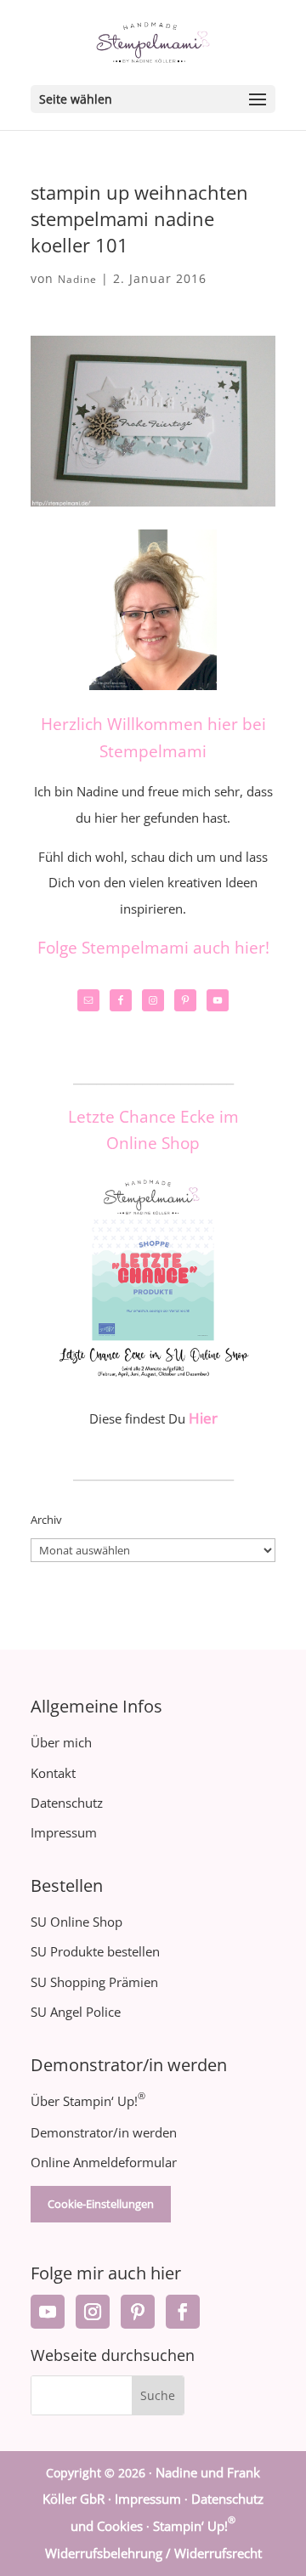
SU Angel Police (76, 2012)
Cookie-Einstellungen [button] (101, 2204)
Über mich (61, 1742)
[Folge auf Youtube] (48, 2312)
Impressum (64, 1832)
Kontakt (53, 1773)
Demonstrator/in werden (104, 2132)
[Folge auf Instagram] (93, 2312)
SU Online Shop (76, 1922)
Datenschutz (67, 1803)
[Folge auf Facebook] (183, 2312)
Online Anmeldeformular (104, 2162)
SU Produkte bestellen (95, 1951)
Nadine (77, 279)
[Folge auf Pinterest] (138, 2312)
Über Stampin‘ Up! (88, 2101)
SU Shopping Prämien (94, 1982)
